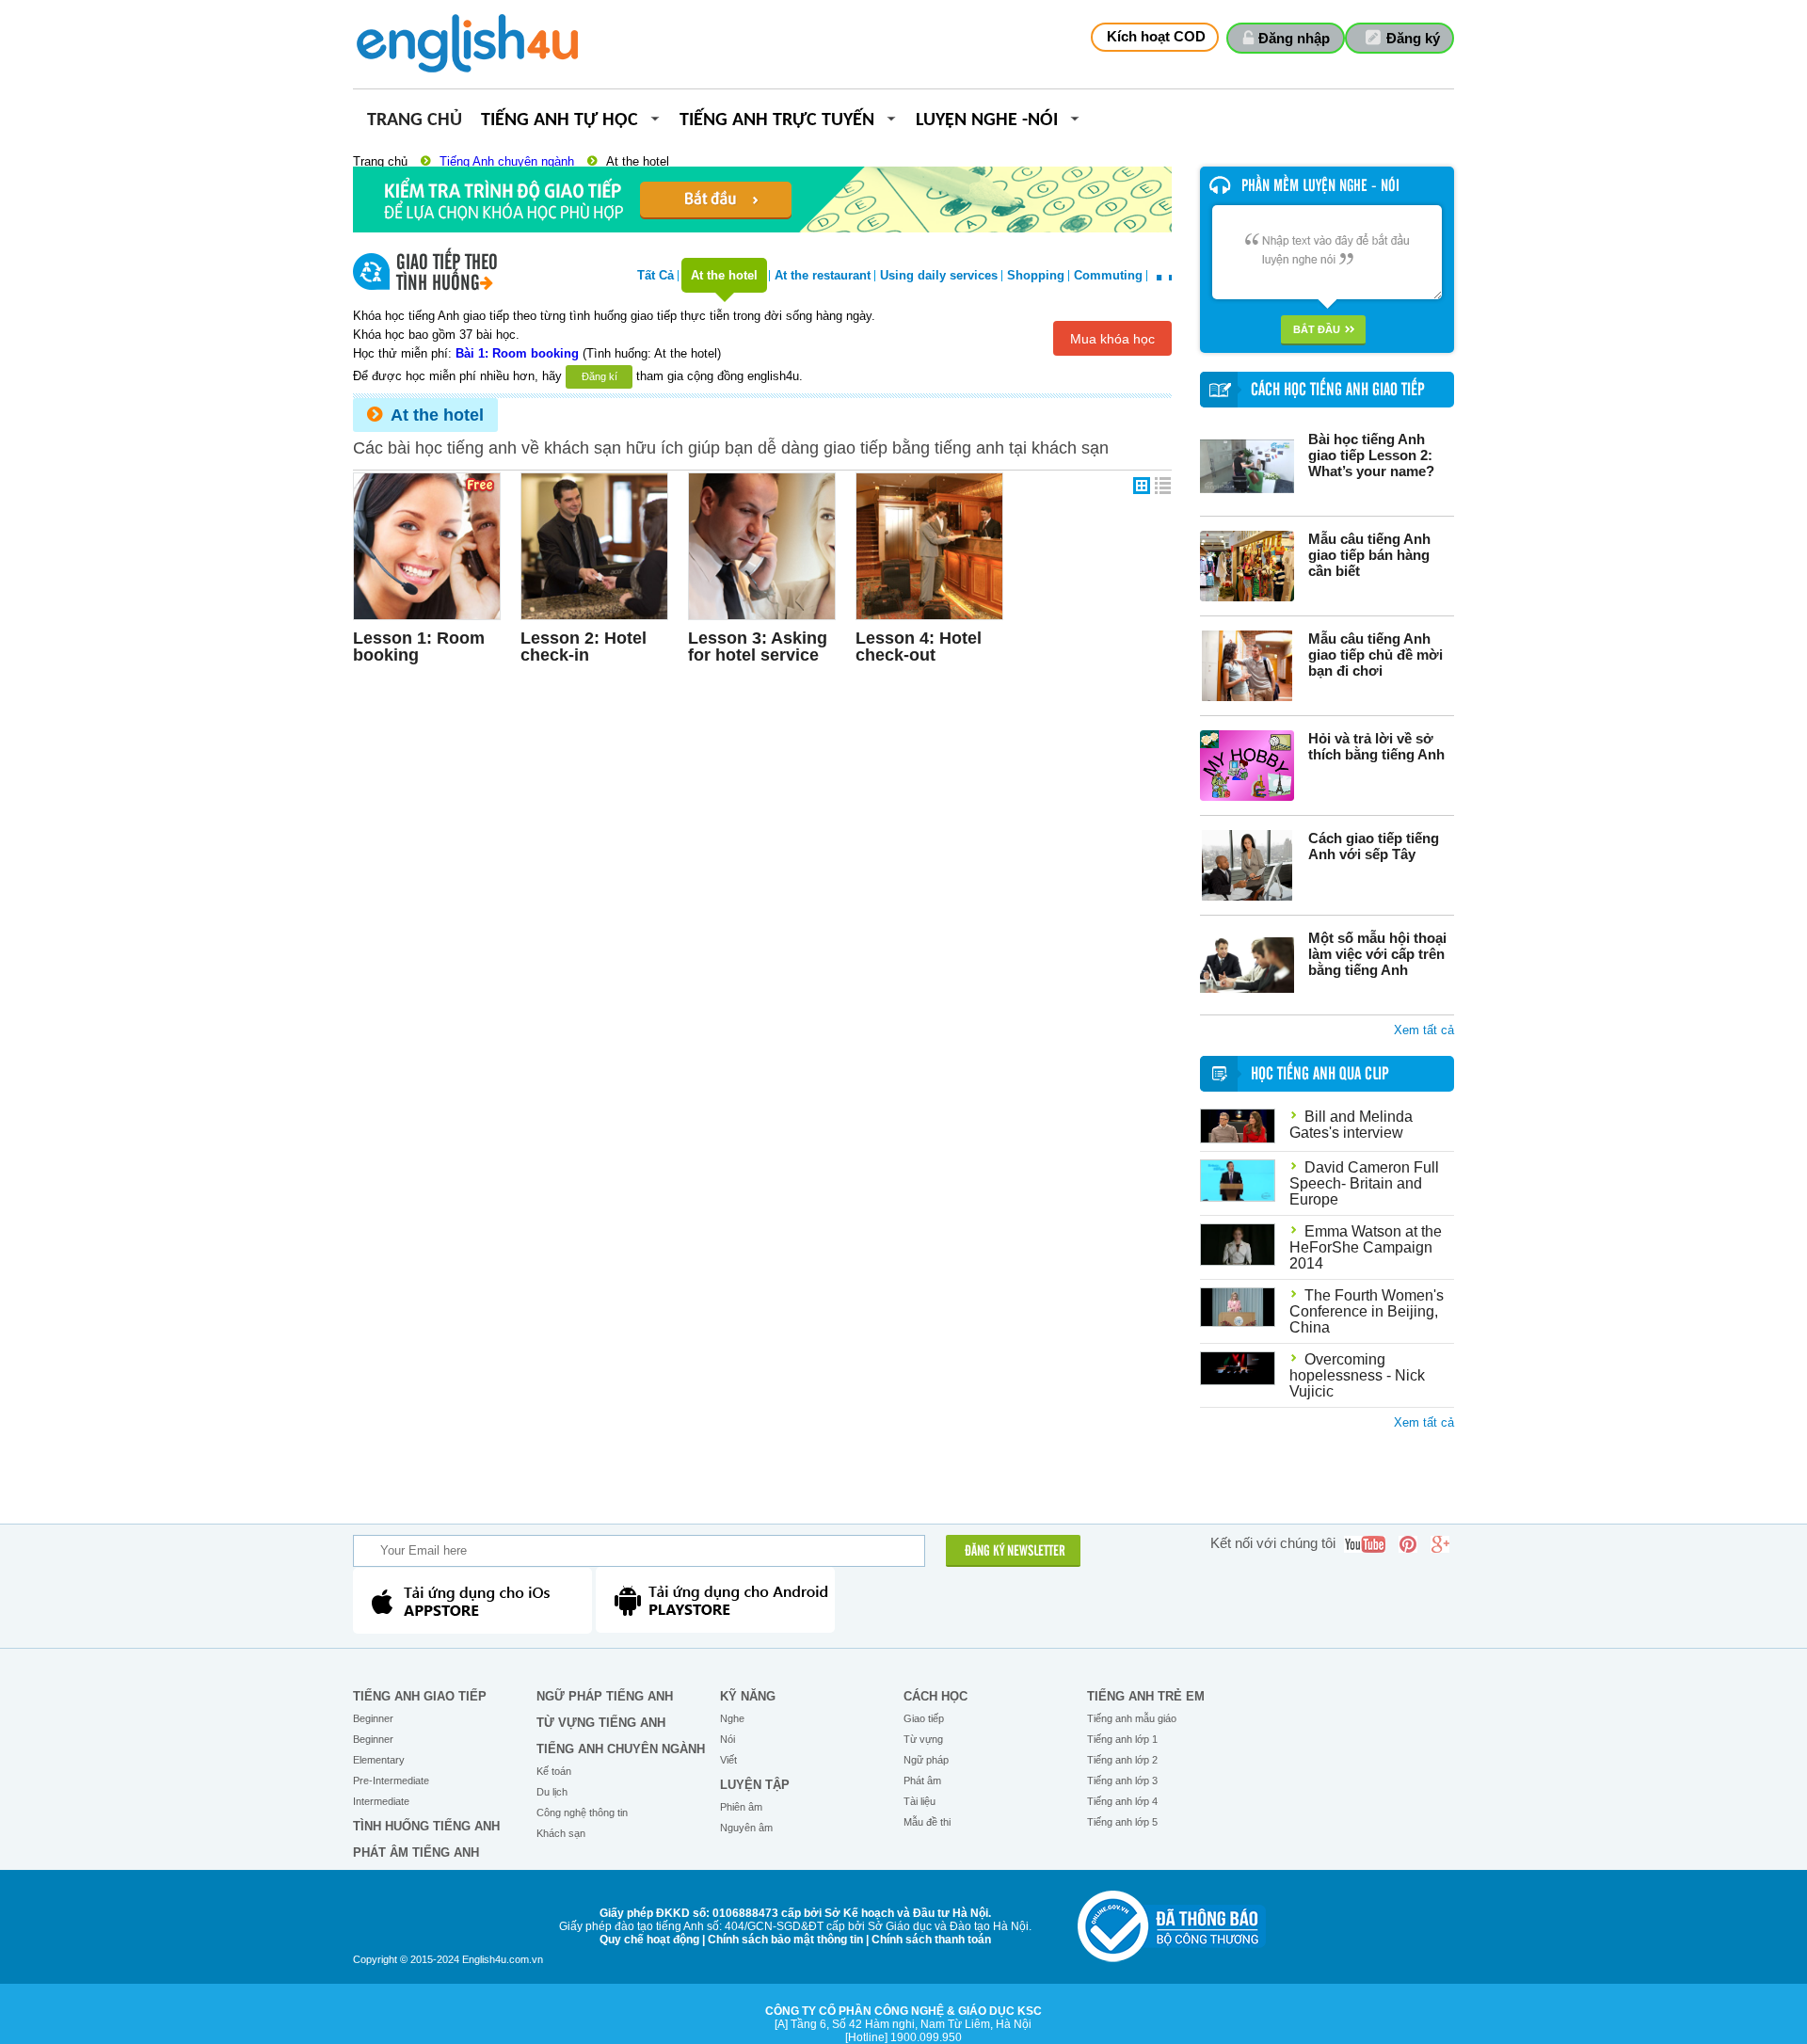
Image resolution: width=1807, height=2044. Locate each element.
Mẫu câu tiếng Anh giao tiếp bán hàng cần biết (1369, 555)
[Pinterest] (1408, 1544)
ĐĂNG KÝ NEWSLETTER (1015, 1552)
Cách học (935, 1696)
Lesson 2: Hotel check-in (584, 647)
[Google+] (1440, 1544)
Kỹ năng (748, 1696)
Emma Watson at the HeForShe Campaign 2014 (1366, 1247)
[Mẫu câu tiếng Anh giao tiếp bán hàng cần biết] (1247, 566)
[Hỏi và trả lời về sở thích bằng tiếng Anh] (1247, 766)
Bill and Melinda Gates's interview (1351, 1125)
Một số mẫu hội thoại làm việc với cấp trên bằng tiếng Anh (1377, 954)
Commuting (1108, 275)
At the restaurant (823, 275)
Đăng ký (1413, 38)
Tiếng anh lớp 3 (1122, 1781)
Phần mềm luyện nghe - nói (1320, 186)
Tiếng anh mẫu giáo (1132, 1718)
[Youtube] (1365, 1544)
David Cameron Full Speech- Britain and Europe (1364, 1183)
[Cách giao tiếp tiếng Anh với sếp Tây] (1247, 865)
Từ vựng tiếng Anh (601, 1723)
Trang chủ (415, 121)
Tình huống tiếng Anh (426, 1826)
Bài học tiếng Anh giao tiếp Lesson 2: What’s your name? (1371, 455)
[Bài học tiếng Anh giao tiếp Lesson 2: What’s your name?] (1247, 466)
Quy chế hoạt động (649, 1940)
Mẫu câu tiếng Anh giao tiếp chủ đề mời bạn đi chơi (1375, 655)
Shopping (1036, 275)
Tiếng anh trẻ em (1146, 1696)
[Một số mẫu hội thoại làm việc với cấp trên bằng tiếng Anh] (1247, 965)
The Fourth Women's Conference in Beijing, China (1367, 1311)
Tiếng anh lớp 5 (1122, 1822)
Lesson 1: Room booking (419, 647)
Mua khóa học (1112, 339)
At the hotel (638, 161)
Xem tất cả (1424, 1030)
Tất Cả (656, 275)
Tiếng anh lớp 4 (1122, 1801)
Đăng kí (600, 376)
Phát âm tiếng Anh (416, 1852)
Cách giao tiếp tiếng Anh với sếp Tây (1374, 846)
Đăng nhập (1294, 38)
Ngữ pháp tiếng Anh (605, 1696)
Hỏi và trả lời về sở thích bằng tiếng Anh (1376, 746)
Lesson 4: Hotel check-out (919, 647)
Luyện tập (755, 1785)
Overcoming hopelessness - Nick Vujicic (1357, 1375)
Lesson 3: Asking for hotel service (758, 647)
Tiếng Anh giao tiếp (420, 1696)
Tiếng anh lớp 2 (1122, 1760)
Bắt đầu (1317, 329)
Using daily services (939, 275)
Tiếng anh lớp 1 (1122, 1739)
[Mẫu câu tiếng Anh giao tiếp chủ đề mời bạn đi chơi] (1247, 666)
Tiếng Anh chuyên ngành (507, 161)
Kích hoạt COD (1156, 36)
